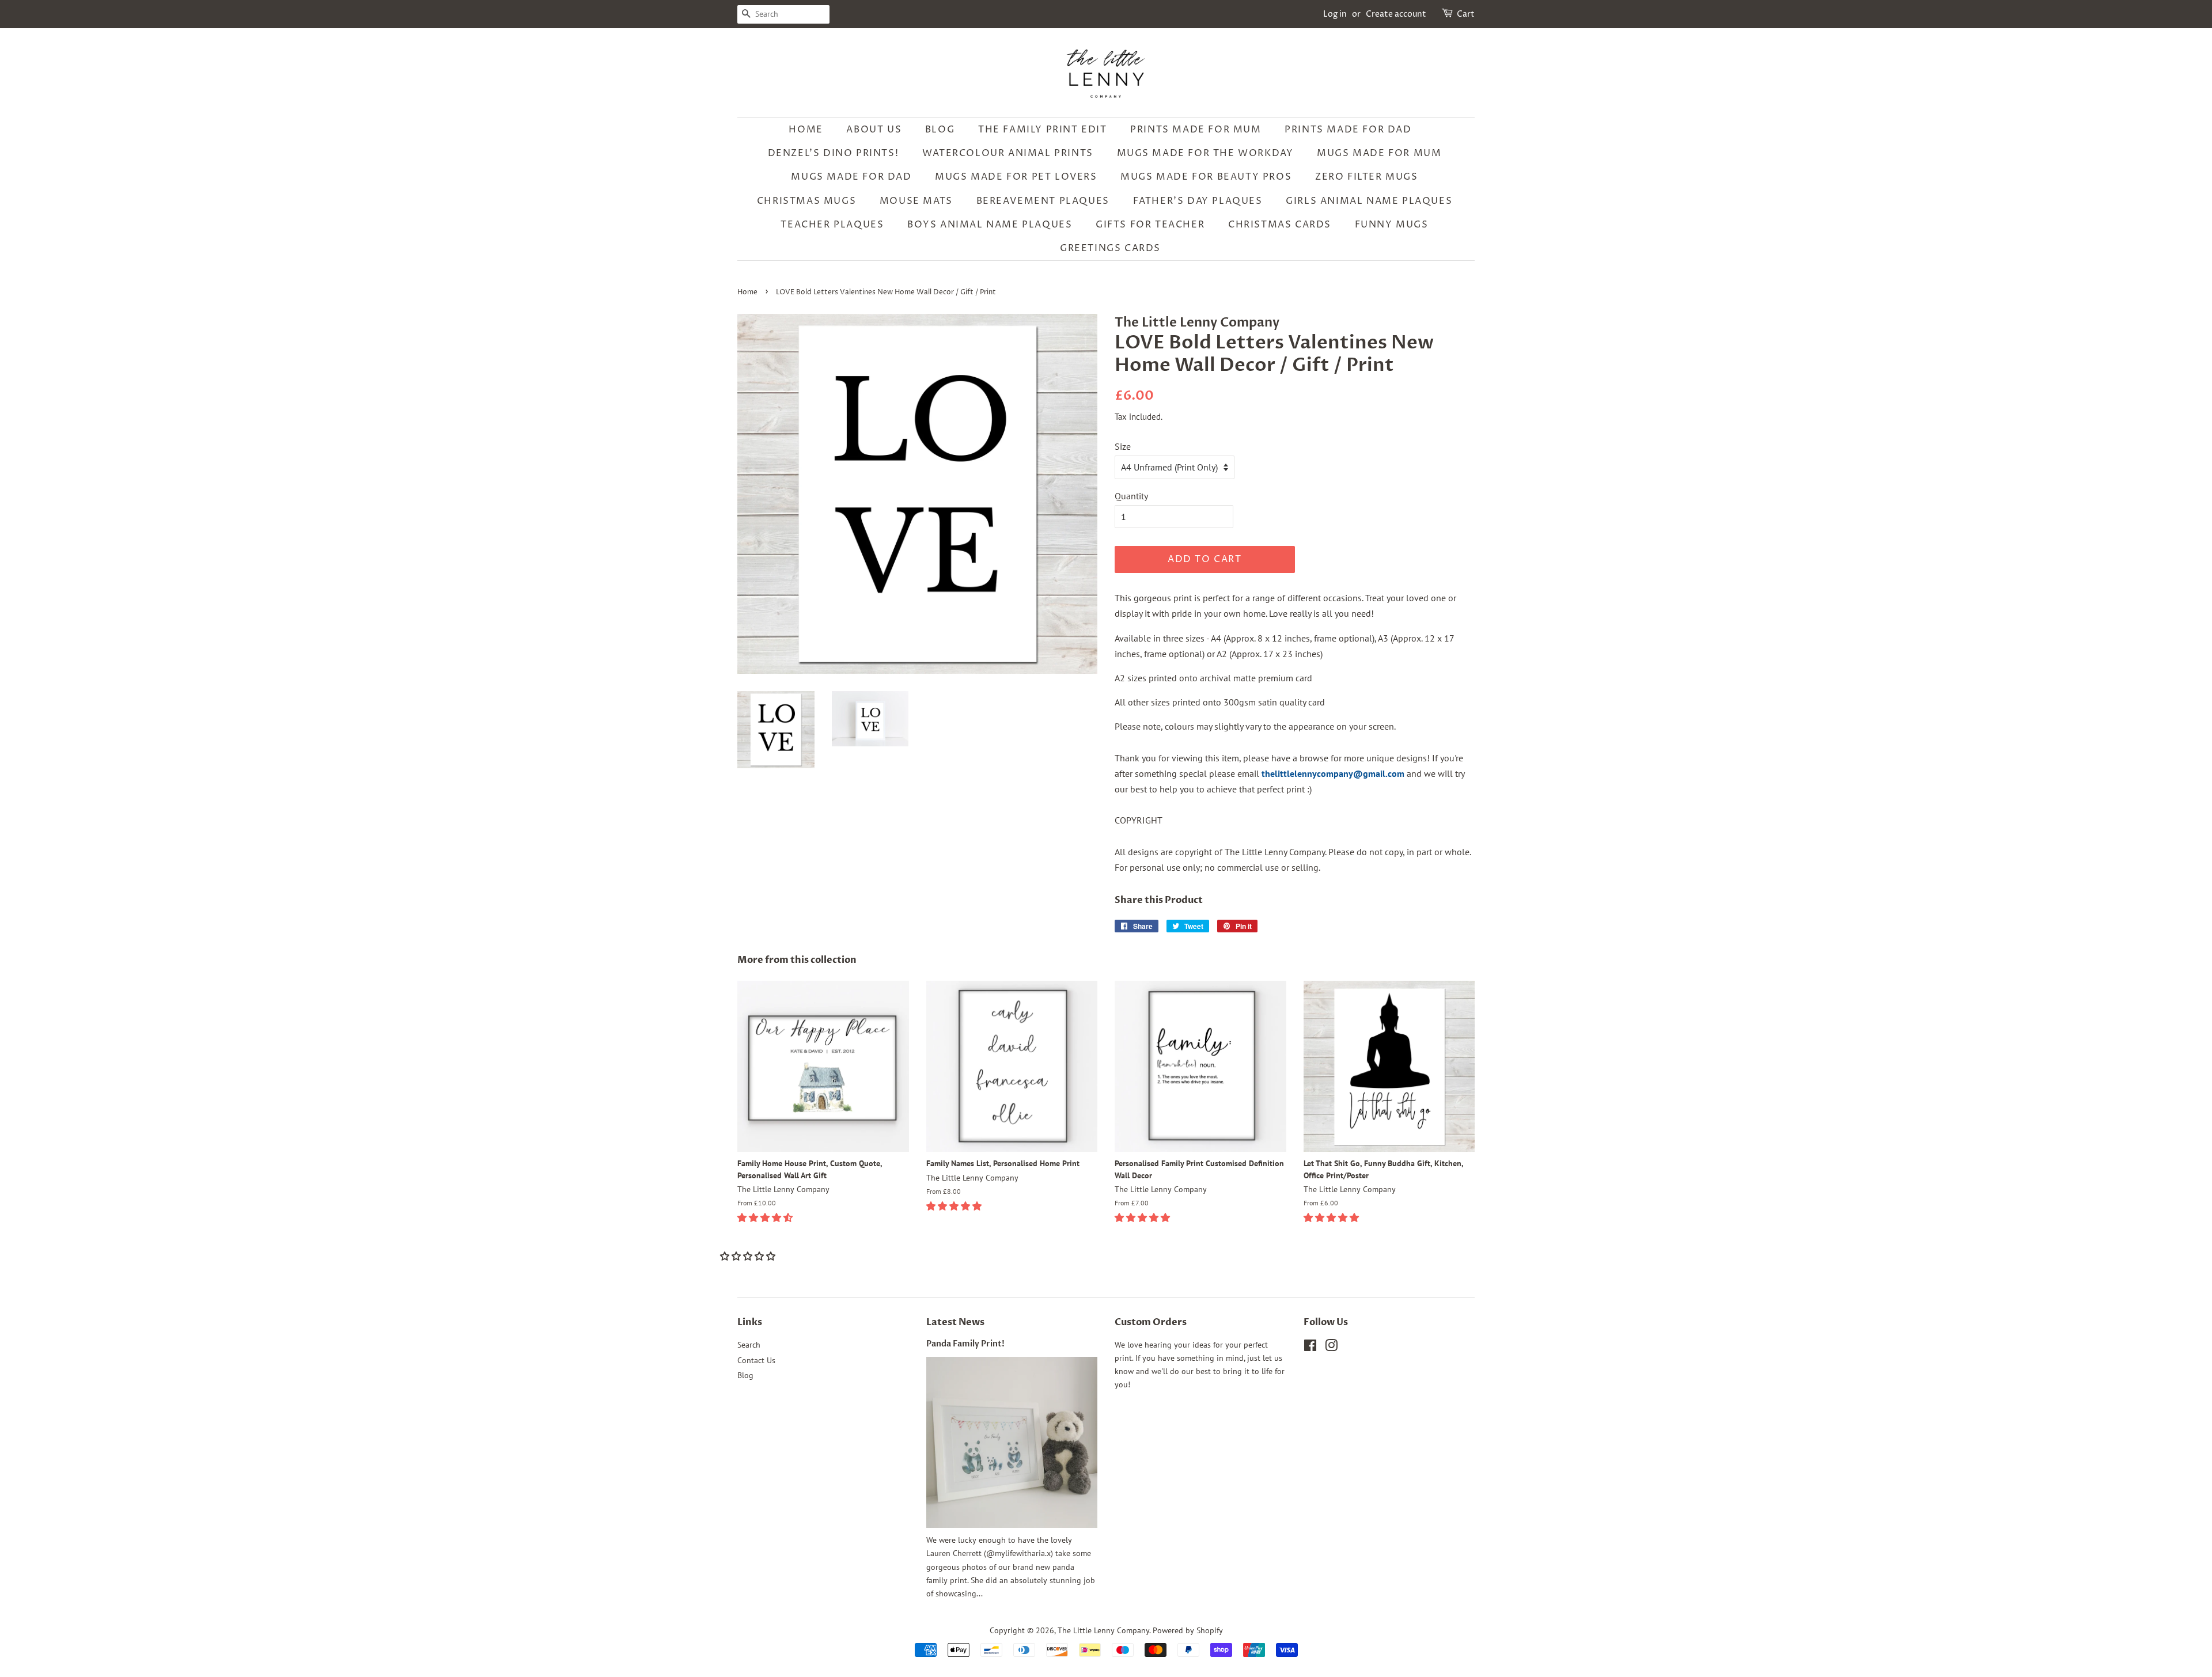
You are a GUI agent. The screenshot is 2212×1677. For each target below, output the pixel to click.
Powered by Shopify (1188, 1630)
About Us (874, 130)
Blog (940, 130)
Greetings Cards (1110, 248)
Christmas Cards (1280, 225)
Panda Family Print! (965, 1344)
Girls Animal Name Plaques (1369, 201)
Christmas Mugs (806, 201)
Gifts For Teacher (1150, 225)
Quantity (1131, 496)
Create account (1396, 14)
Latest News (955, 1322)
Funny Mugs (1392, 225)
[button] (766, 1217)
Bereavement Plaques (1043, 201)
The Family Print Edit (1043, 130)
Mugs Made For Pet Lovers (1016, 177)
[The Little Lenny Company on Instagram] (1331, 1348)
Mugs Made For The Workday (1205, 153)
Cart (1466, 14)
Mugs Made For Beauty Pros (1206, 177)
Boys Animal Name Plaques (990, 225)
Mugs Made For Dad (851, 177)
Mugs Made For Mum (1379, 153)
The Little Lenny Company (1103, 1630)
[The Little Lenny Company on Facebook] (1310, 1348)
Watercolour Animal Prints (1008, 153)
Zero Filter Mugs (1367, 177)
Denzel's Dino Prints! (834, 153)
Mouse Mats (916, 201)
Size (1123, 446)
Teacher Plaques (832, 225)
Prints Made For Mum (1196, 130)
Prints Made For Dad (1348, 130)
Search (749, 1345)
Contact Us (756, 1360)
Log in (1335, 14)
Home (806, 130)
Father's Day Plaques (1198, 201)
